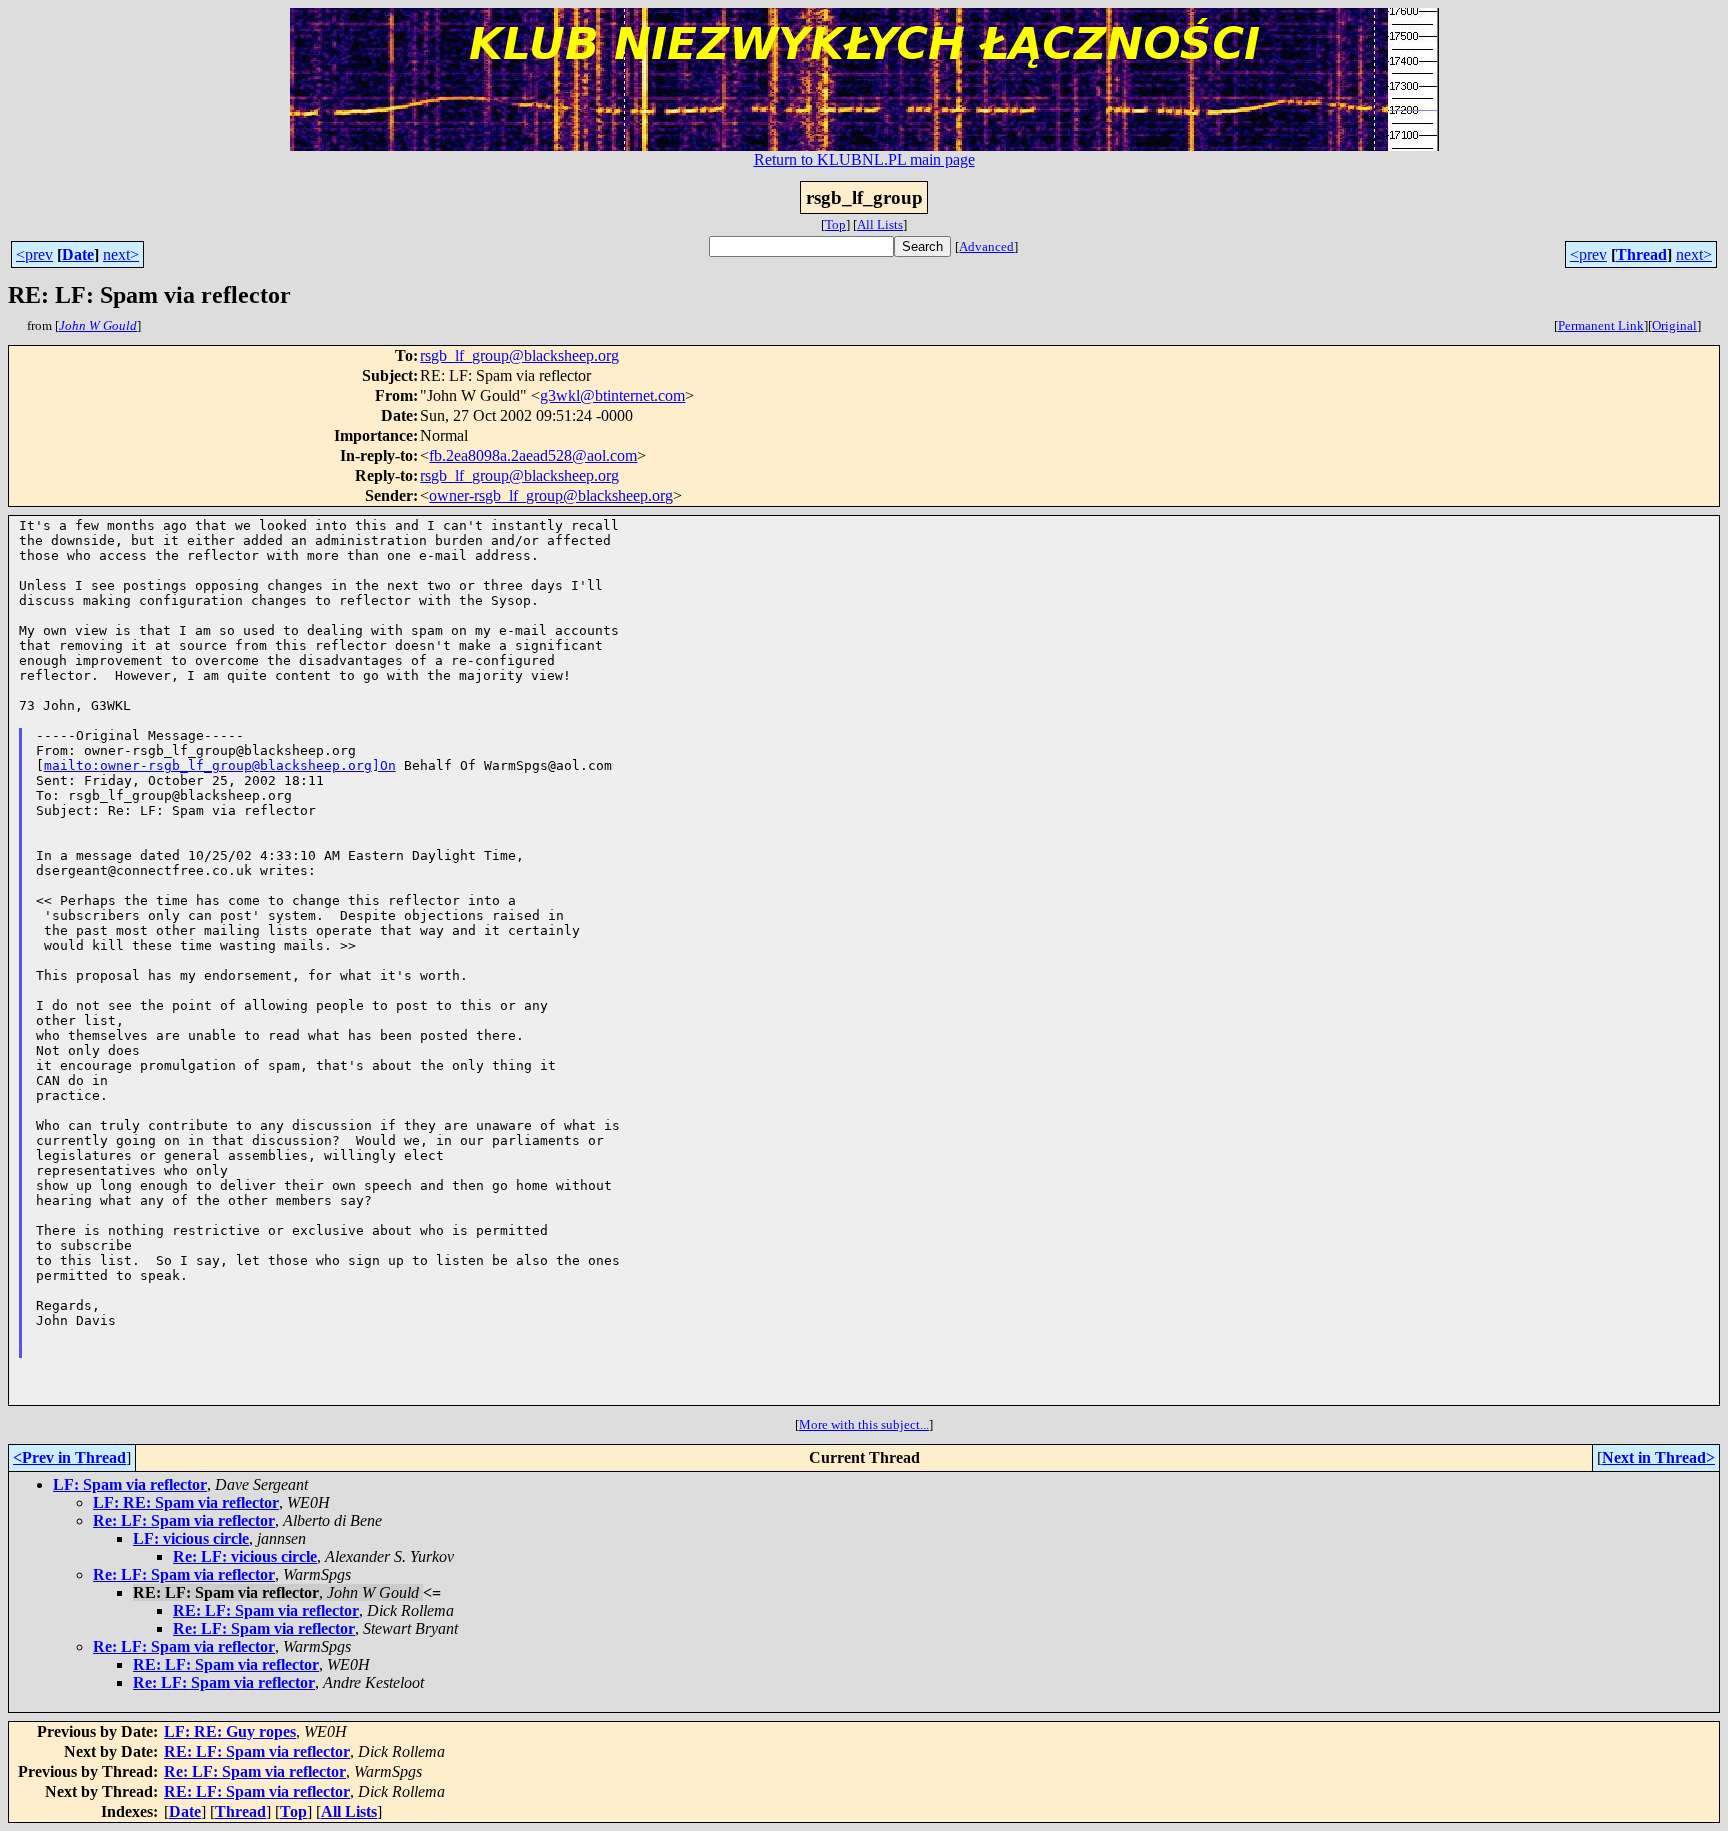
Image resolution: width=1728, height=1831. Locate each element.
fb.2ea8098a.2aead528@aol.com (533, 455)
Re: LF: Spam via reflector (184, 1520)
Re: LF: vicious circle (245, 1556)
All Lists (880, 224)
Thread (1641, 254)
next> (121, 254)
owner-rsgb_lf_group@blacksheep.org (551, 495)
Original (1674, 325)
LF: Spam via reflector (130, 1484)
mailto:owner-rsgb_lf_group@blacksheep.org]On (220, 765)
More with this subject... (864, 1424)
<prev (34, 254)
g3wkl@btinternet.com (612, 395)
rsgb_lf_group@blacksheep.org (519, 355)
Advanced (986, 246)
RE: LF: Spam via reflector (266, 1610)
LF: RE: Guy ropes (230, 1731)
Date (78, 254)
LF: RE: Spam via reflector (186, 1502)
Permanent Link (1601, 325)
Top (835, 224)
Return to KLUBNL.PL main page (864, 159)
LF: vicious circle (191, 1538)
